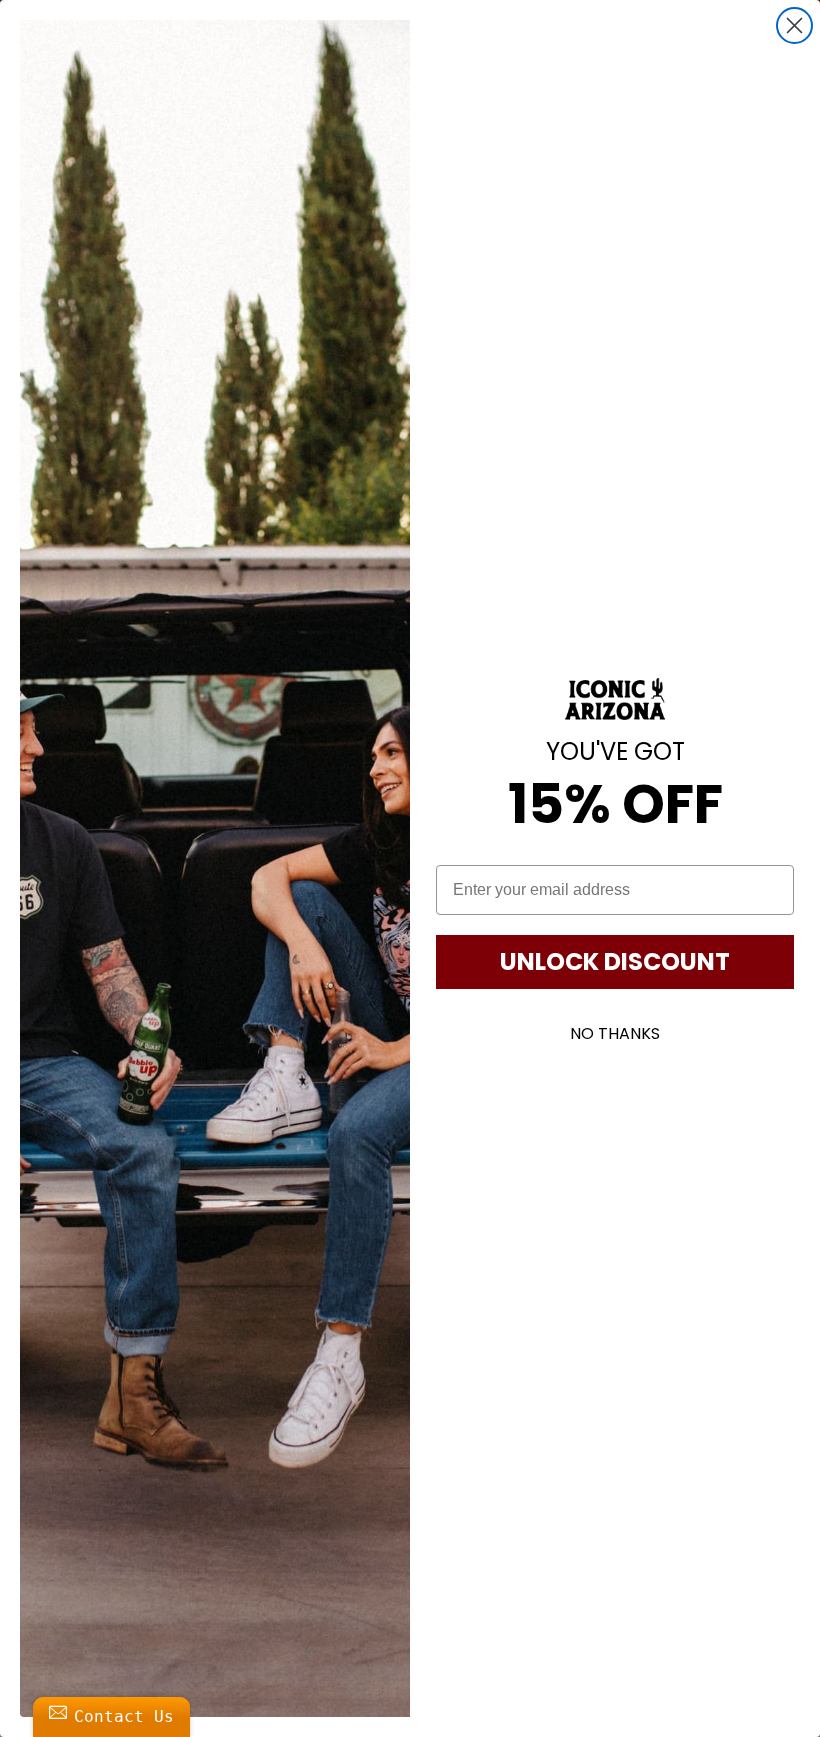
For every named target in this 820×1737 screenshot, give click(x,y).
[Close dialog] (794, 25)
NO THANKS (615, 1033)
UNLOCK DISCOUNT (615, 961)
